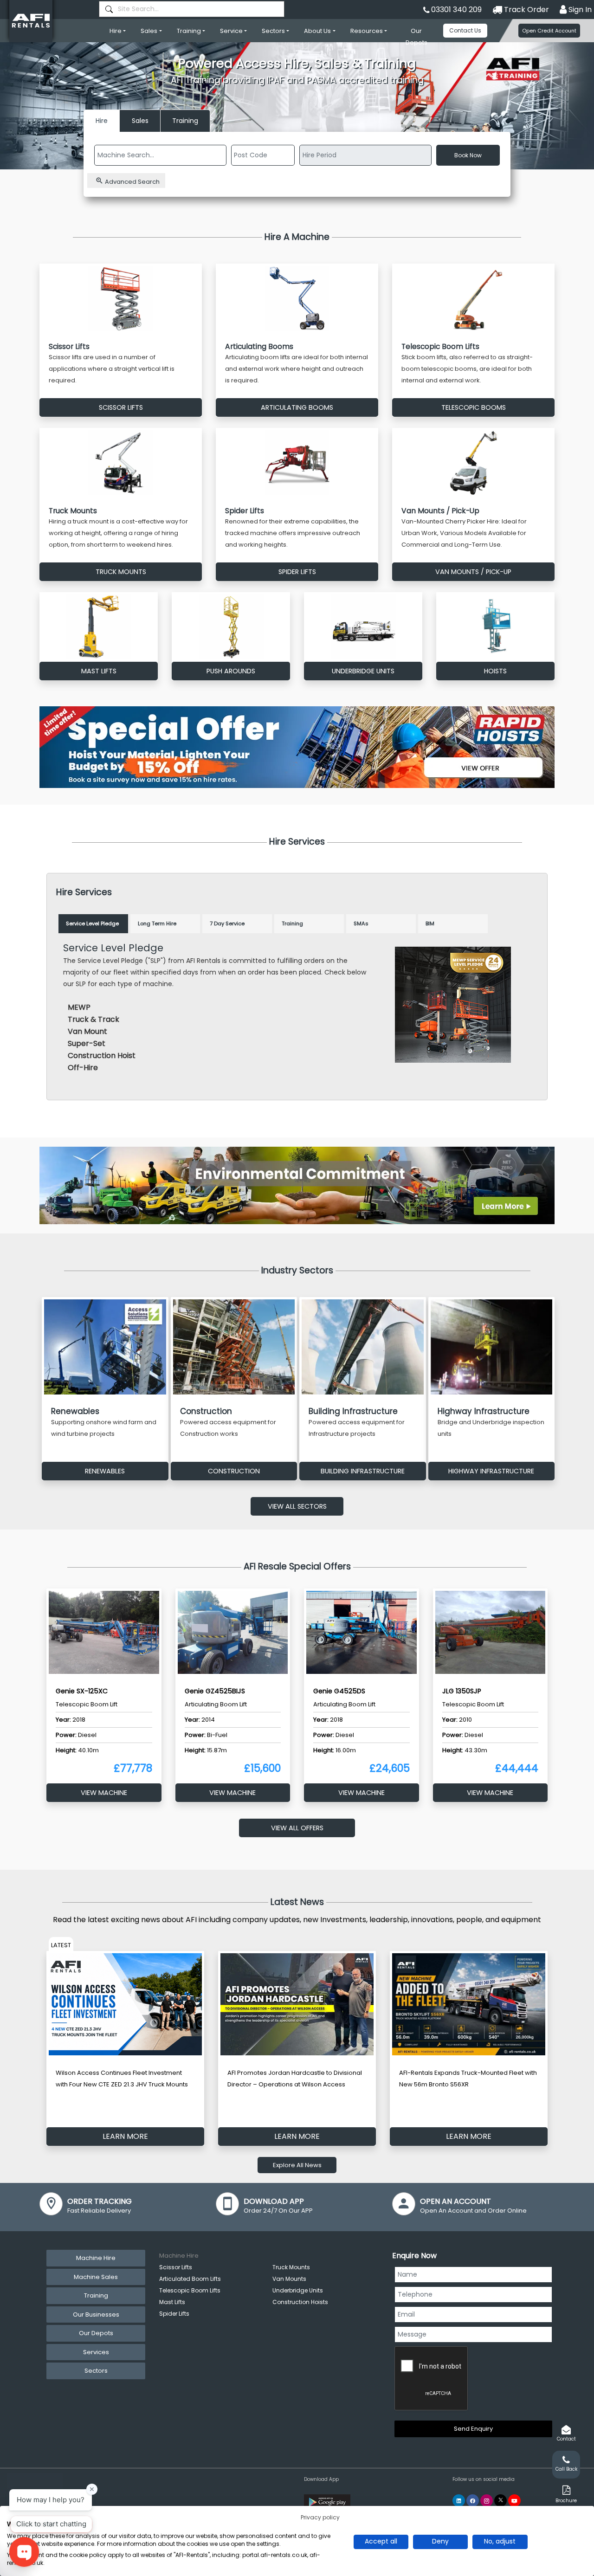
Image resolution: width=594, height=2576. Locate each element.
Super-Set (87, 1043)
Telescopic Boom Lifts (190, 2290)
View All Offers (297, 1828)
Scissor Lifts (176, 2267)
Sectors (273, 31)
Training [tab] (96, 2295)
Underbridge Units (298, 2290)
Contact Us (465, 30)
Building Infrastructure (363, 1471)
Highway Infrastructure (491, 1471)
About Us (317, 31)
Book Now (468, 155)
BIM (430, 923)
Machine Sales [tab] (96, 2277)
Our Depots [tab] (96, 2333)
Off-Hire (83, 1068)
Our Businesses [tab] (96, 2315)
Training (189, 31)
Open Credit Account (549, 31)
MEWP (79, 1007)
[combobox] (192, 9)
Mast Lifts (172, 2302)
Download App (321, 2479)
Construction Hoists (300, 2302)
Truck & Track (94, 1019)
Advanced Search (132, 182)
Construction (234, 1471)
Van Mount (87, 1031)
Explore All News (297, 2165)
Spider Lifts (174, 2314)
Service (231, 31)
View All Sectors (297, 1506)
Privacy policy (320, 2517)
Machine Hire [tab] (96, 2258)
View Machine (104, 1793)
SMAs (361, 923)
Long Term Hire (157, 923)
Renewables (105, 1471)
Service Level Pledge (92, 923)
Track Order (526, 10)
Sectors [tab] (96, 2371)
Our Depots (416, 37)
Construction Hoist (102, 1056)
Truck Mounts (291, 2267)
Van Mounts (289, 2279)
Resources (367, 31)
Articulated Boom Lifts (190, 2279)
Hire (116, 31)
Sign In (579, 10)
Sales (149, 31)
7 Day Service (227, 923)
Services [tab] (96, 2352)
